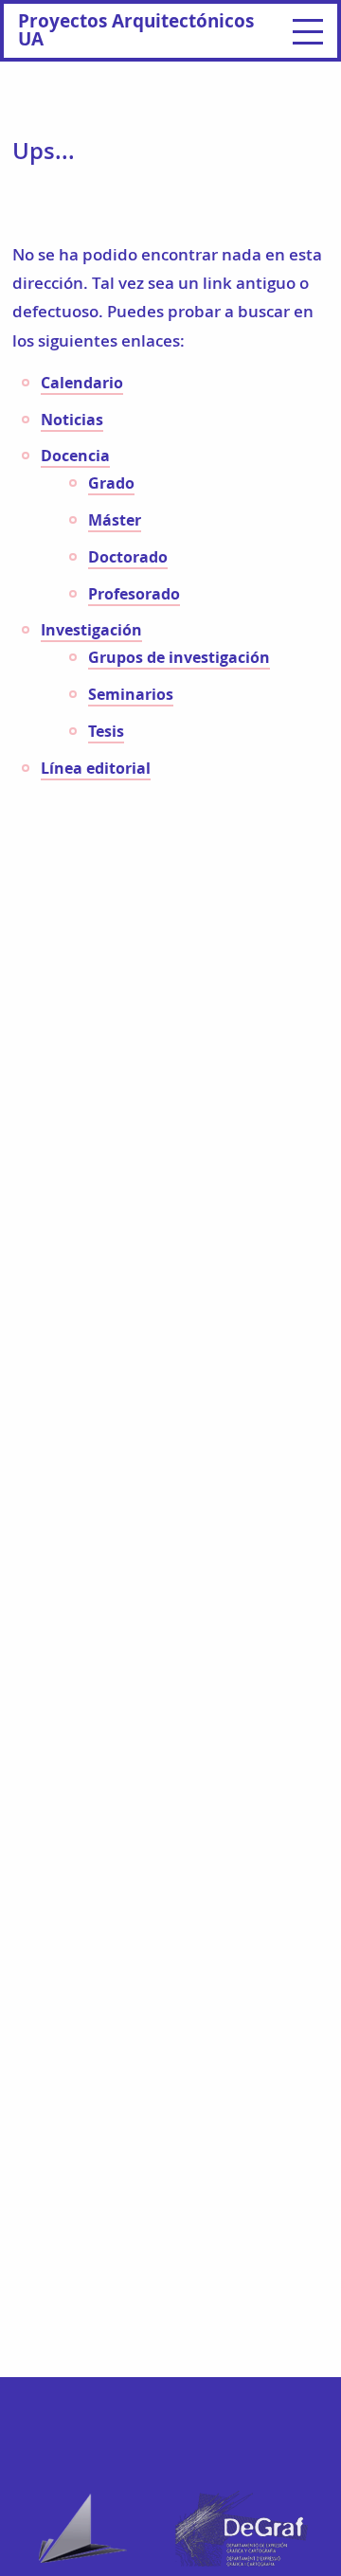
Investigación (91, 630)
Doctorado (128, 557)
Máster (115, 520)
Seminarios (131, 694)
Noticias (72, 420)
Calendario (82, 383)
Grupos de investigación (179, 657)
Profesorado (134, 594)
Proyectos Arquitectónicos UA (136, 29)
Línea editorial (96, 768)
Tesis (106, 731)
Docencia (75, 456)
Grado (111, 483)
